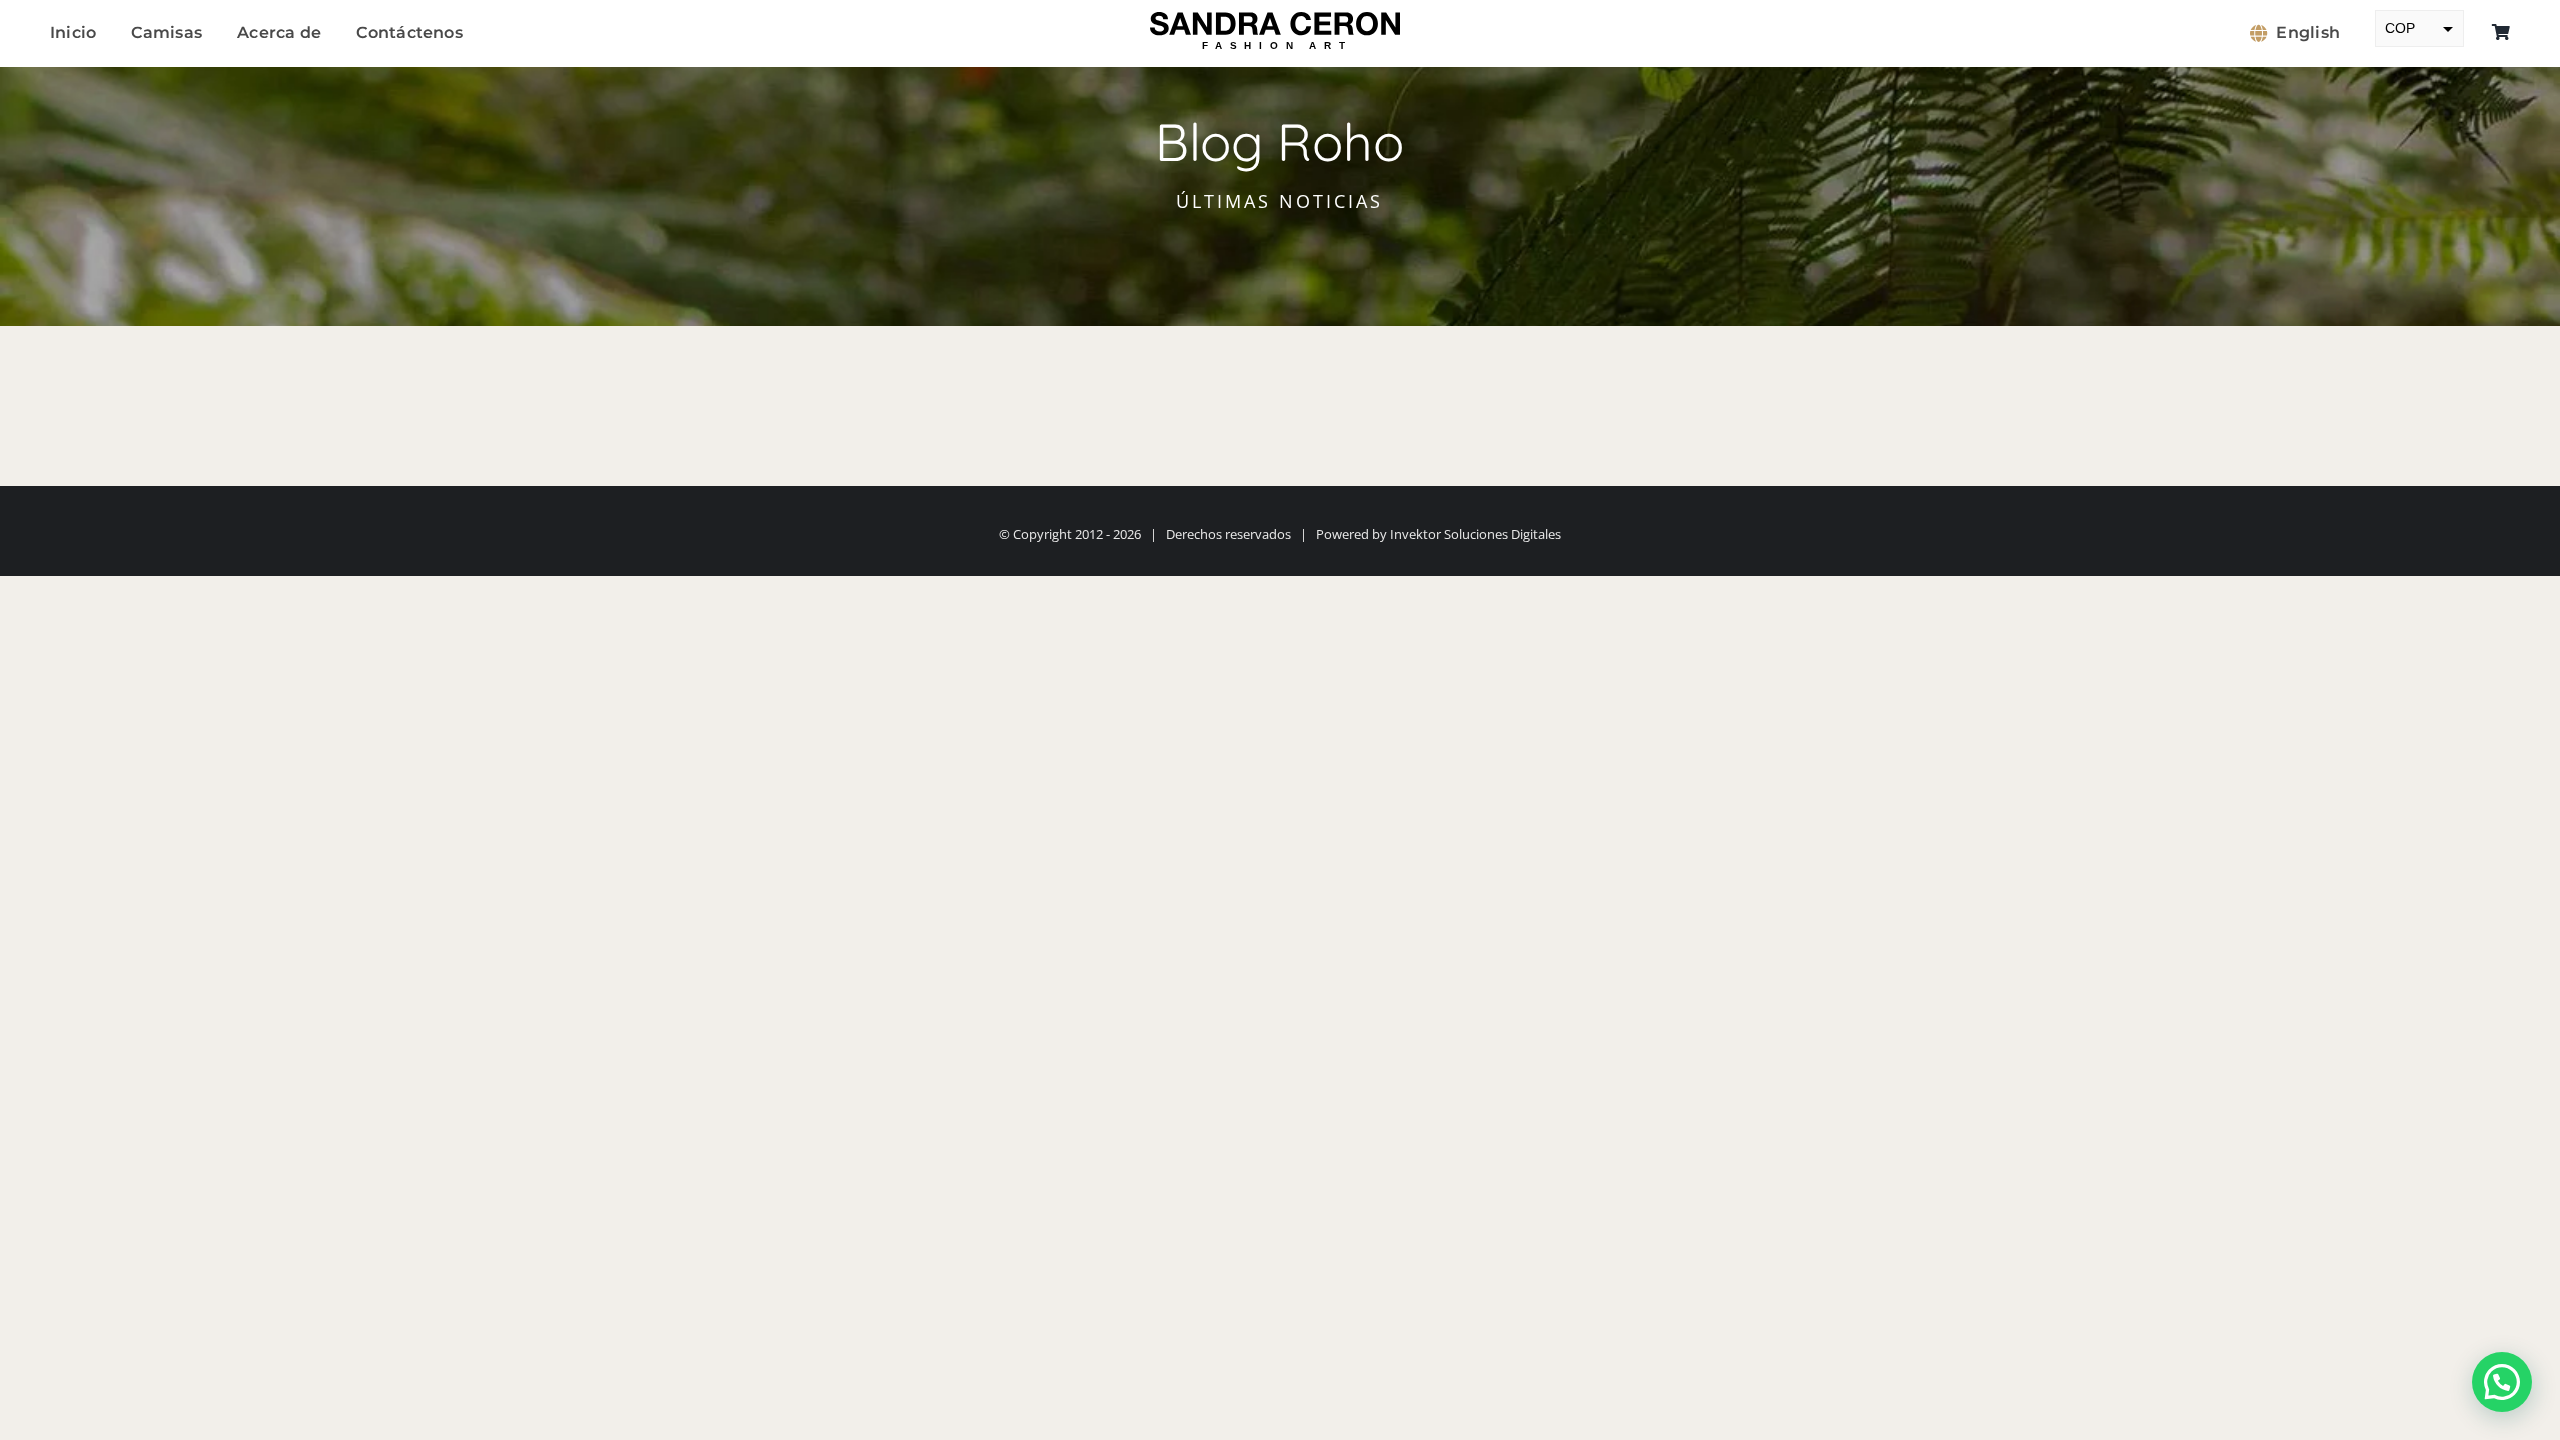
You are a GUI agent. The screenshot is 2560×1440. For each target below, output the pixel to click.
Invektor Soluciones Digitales (1475, 534)
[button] (2502, 1382)
